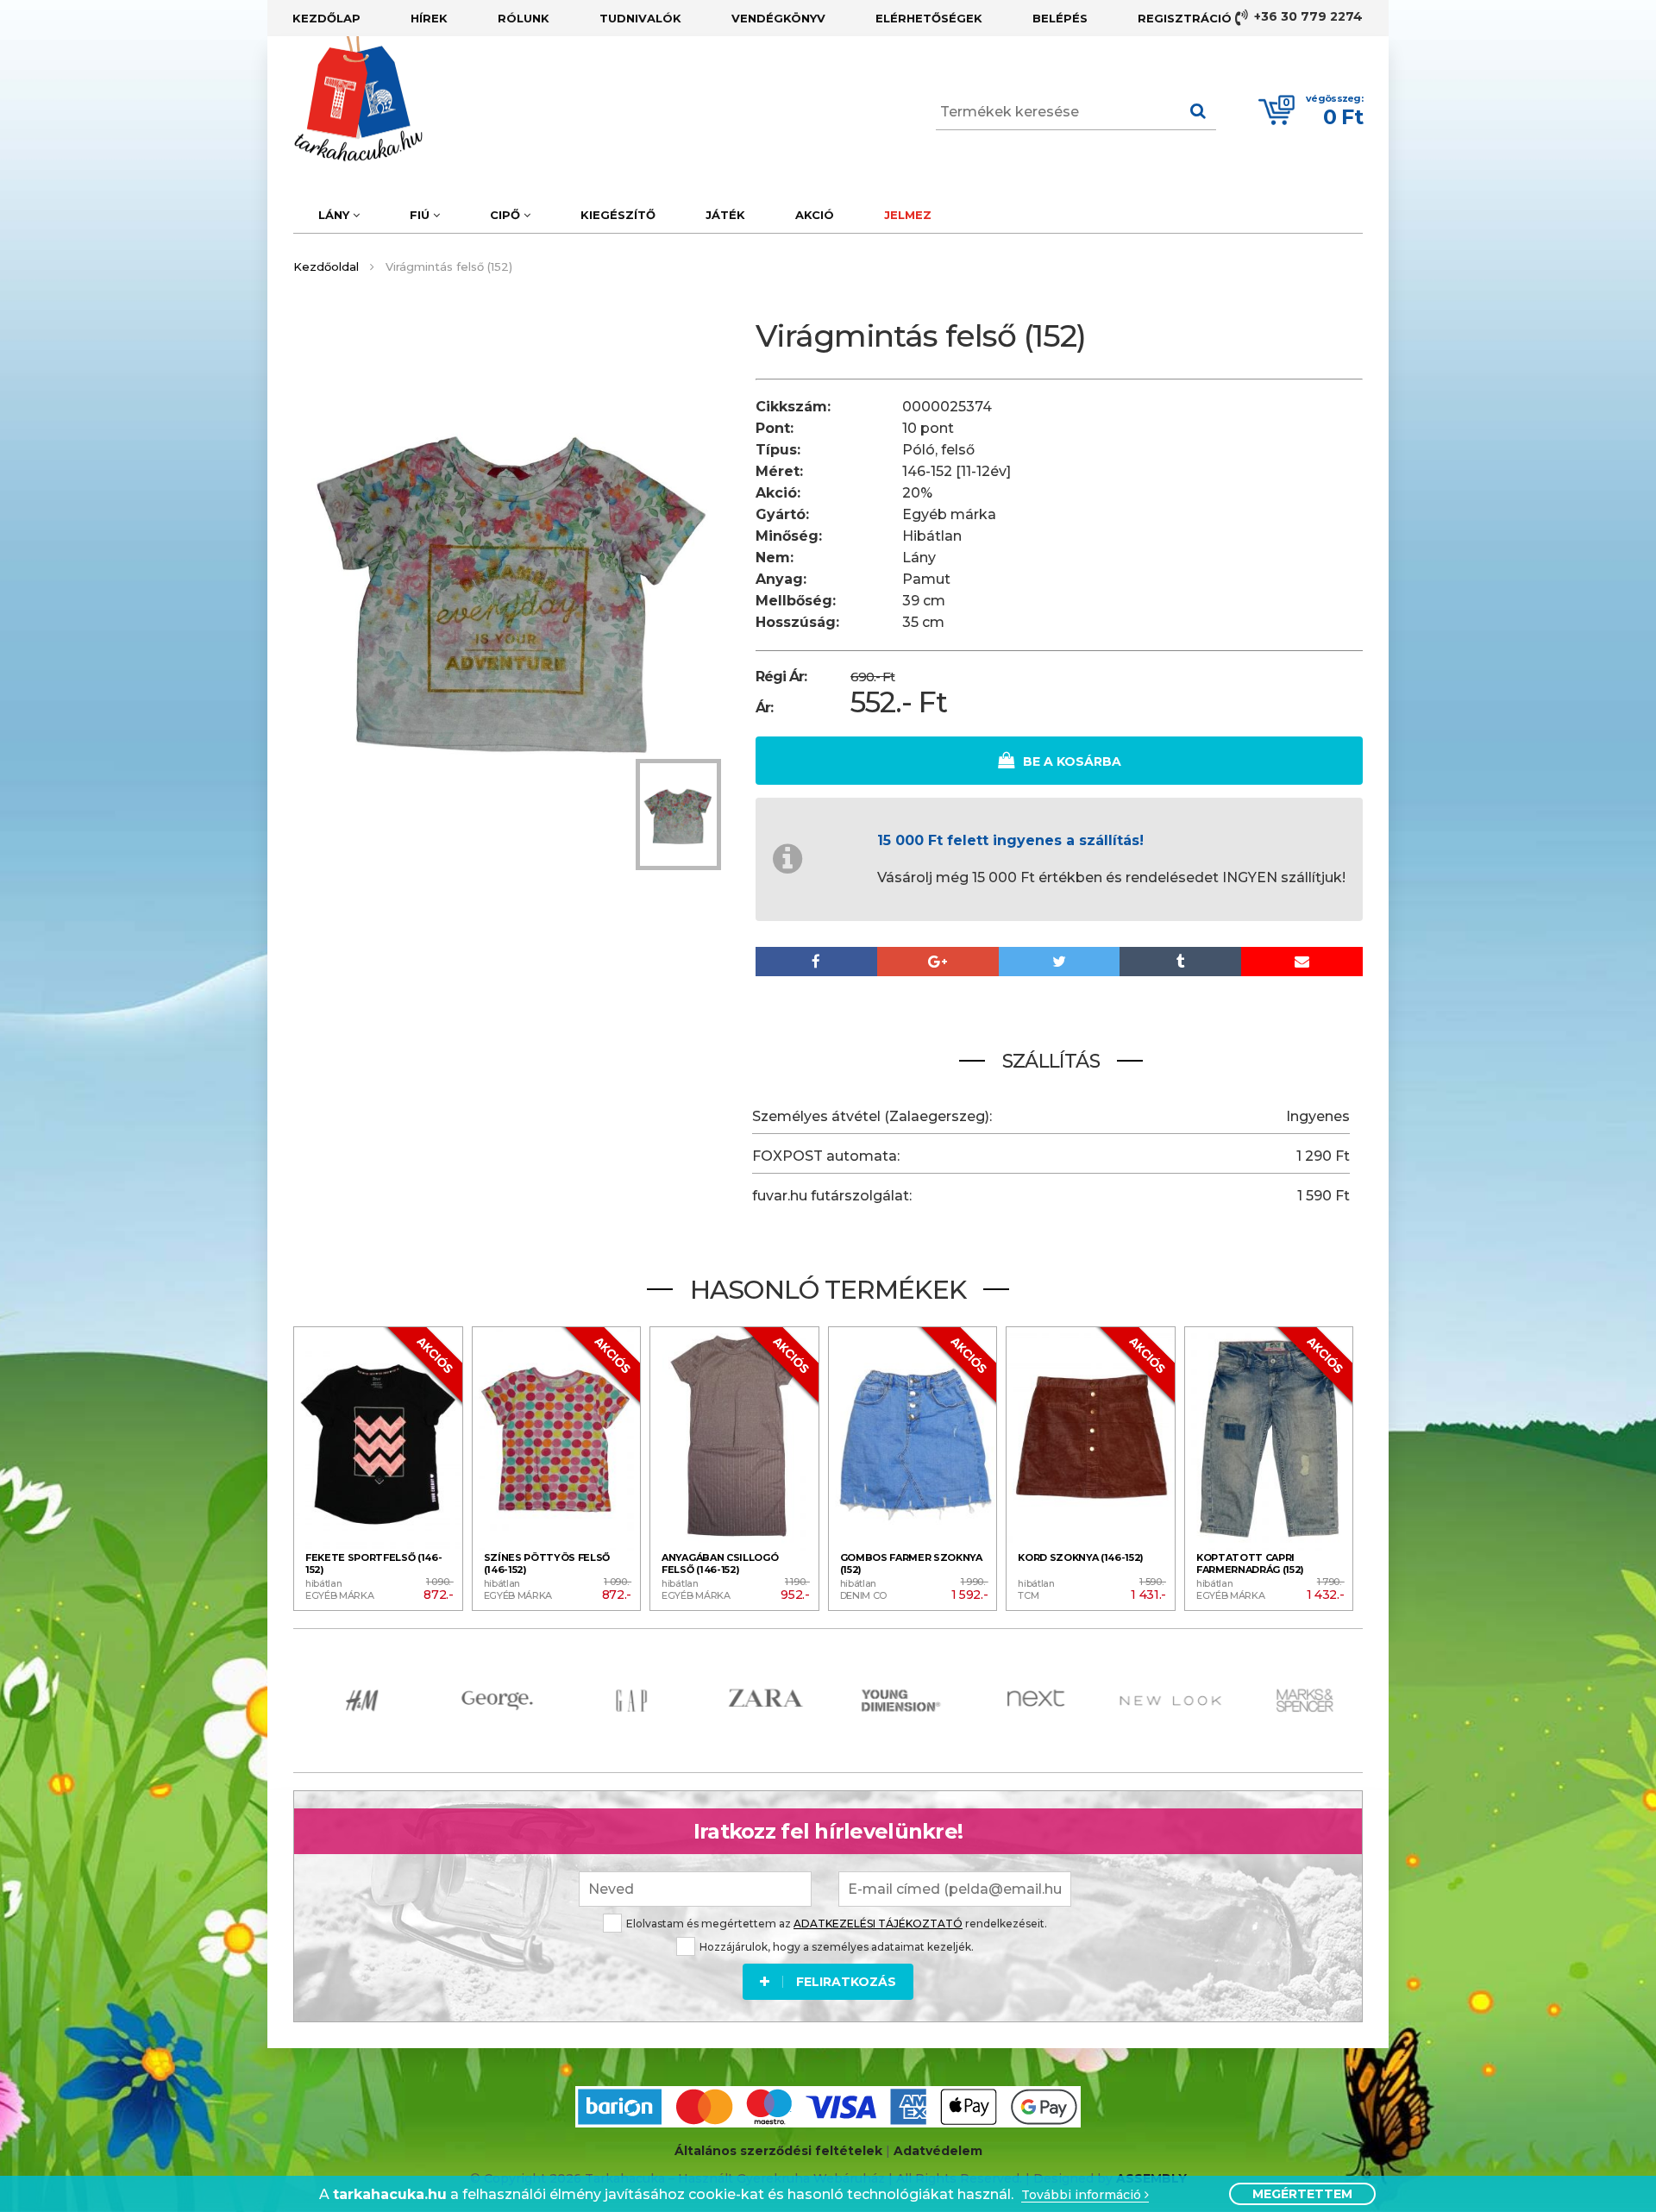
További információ (1083, 2195)
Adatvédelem (938, 2151)
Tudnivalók (640, 18)
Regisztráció (1185, 18)
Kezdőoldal (326, 266)
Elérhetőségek (929, 18)
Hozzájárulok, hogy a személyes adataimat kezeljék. (837, 1947)
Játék (725, 215)
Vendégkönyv (778, 18)
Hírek (429, 18)
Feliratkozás (846, 1982)
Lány (336, 215)
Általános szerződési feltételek (778, 2151)
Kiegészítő (618, 215)
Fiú (421, 215)
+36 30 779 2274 (1307, 16)
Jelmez (908, 215)
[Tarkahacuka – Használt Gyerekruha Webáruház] (345, 99)
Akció (815, 215)
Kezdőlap (326, 18)
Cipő (507, 215)
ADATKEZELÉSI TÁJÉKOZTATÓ (878, 1924)
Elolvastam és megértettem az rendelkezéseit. (837, 1924)
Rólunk (524, 18)
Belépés (1060, 18)
